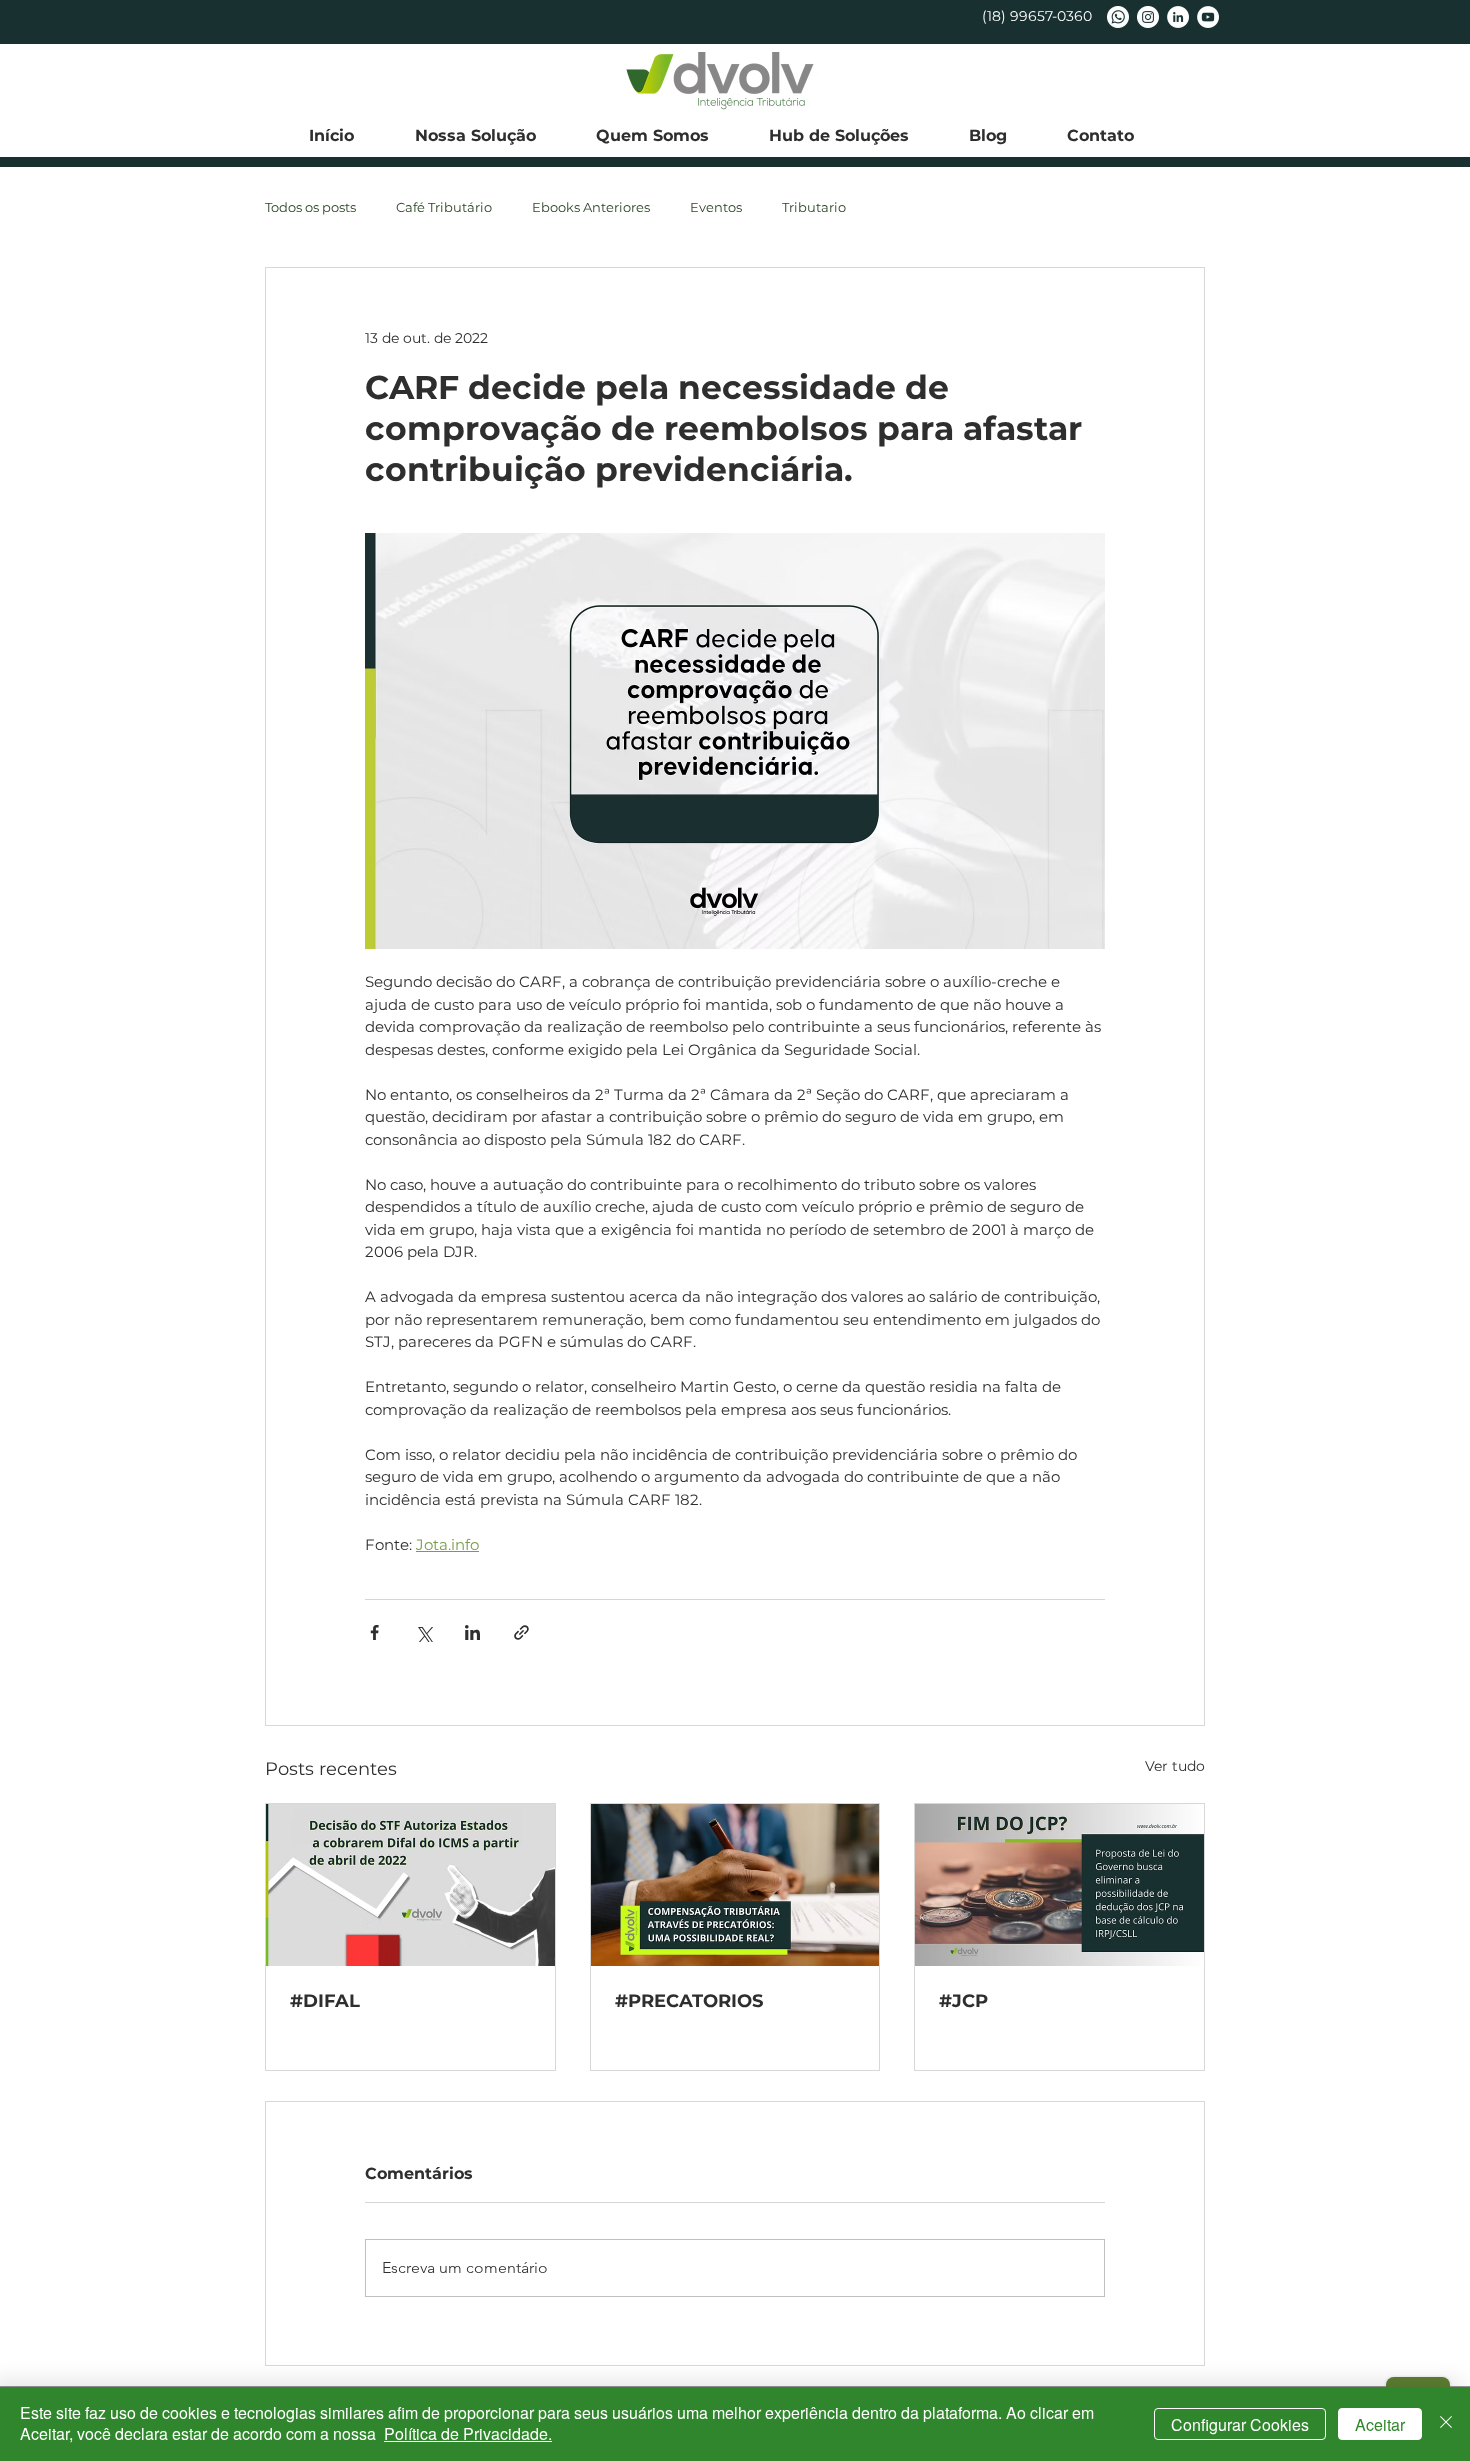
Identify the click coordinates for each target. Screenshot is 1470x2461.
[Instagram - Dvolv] (1148, 17)
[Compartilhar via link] (521, 1632)
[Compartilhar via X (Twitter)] (423, 1632)
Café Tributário (444, 207)
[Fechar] (1446, 2424)
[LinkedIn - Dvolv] (1178, 17)
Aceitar (1380, 2424)
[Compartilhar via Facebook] (374, 1632)
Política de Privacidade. (468, 2433)
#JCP (963, 2001)
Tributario (814, 207)
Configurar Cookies (1240, 2424)
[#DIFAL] (410, 1885)
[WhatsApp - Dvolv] (1118, 17)
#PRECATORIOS (689, 2001)
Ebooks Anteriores (591, 207)
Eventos (716, 207)
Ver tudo (1175, 1766)
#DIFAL (325, 2001)
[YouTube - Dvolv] (1208, 17)
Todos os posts (310, 207)
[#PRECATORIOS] (735, 1885)
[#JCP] (1059, 1885)
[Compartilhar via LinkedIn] (472, 1632)
